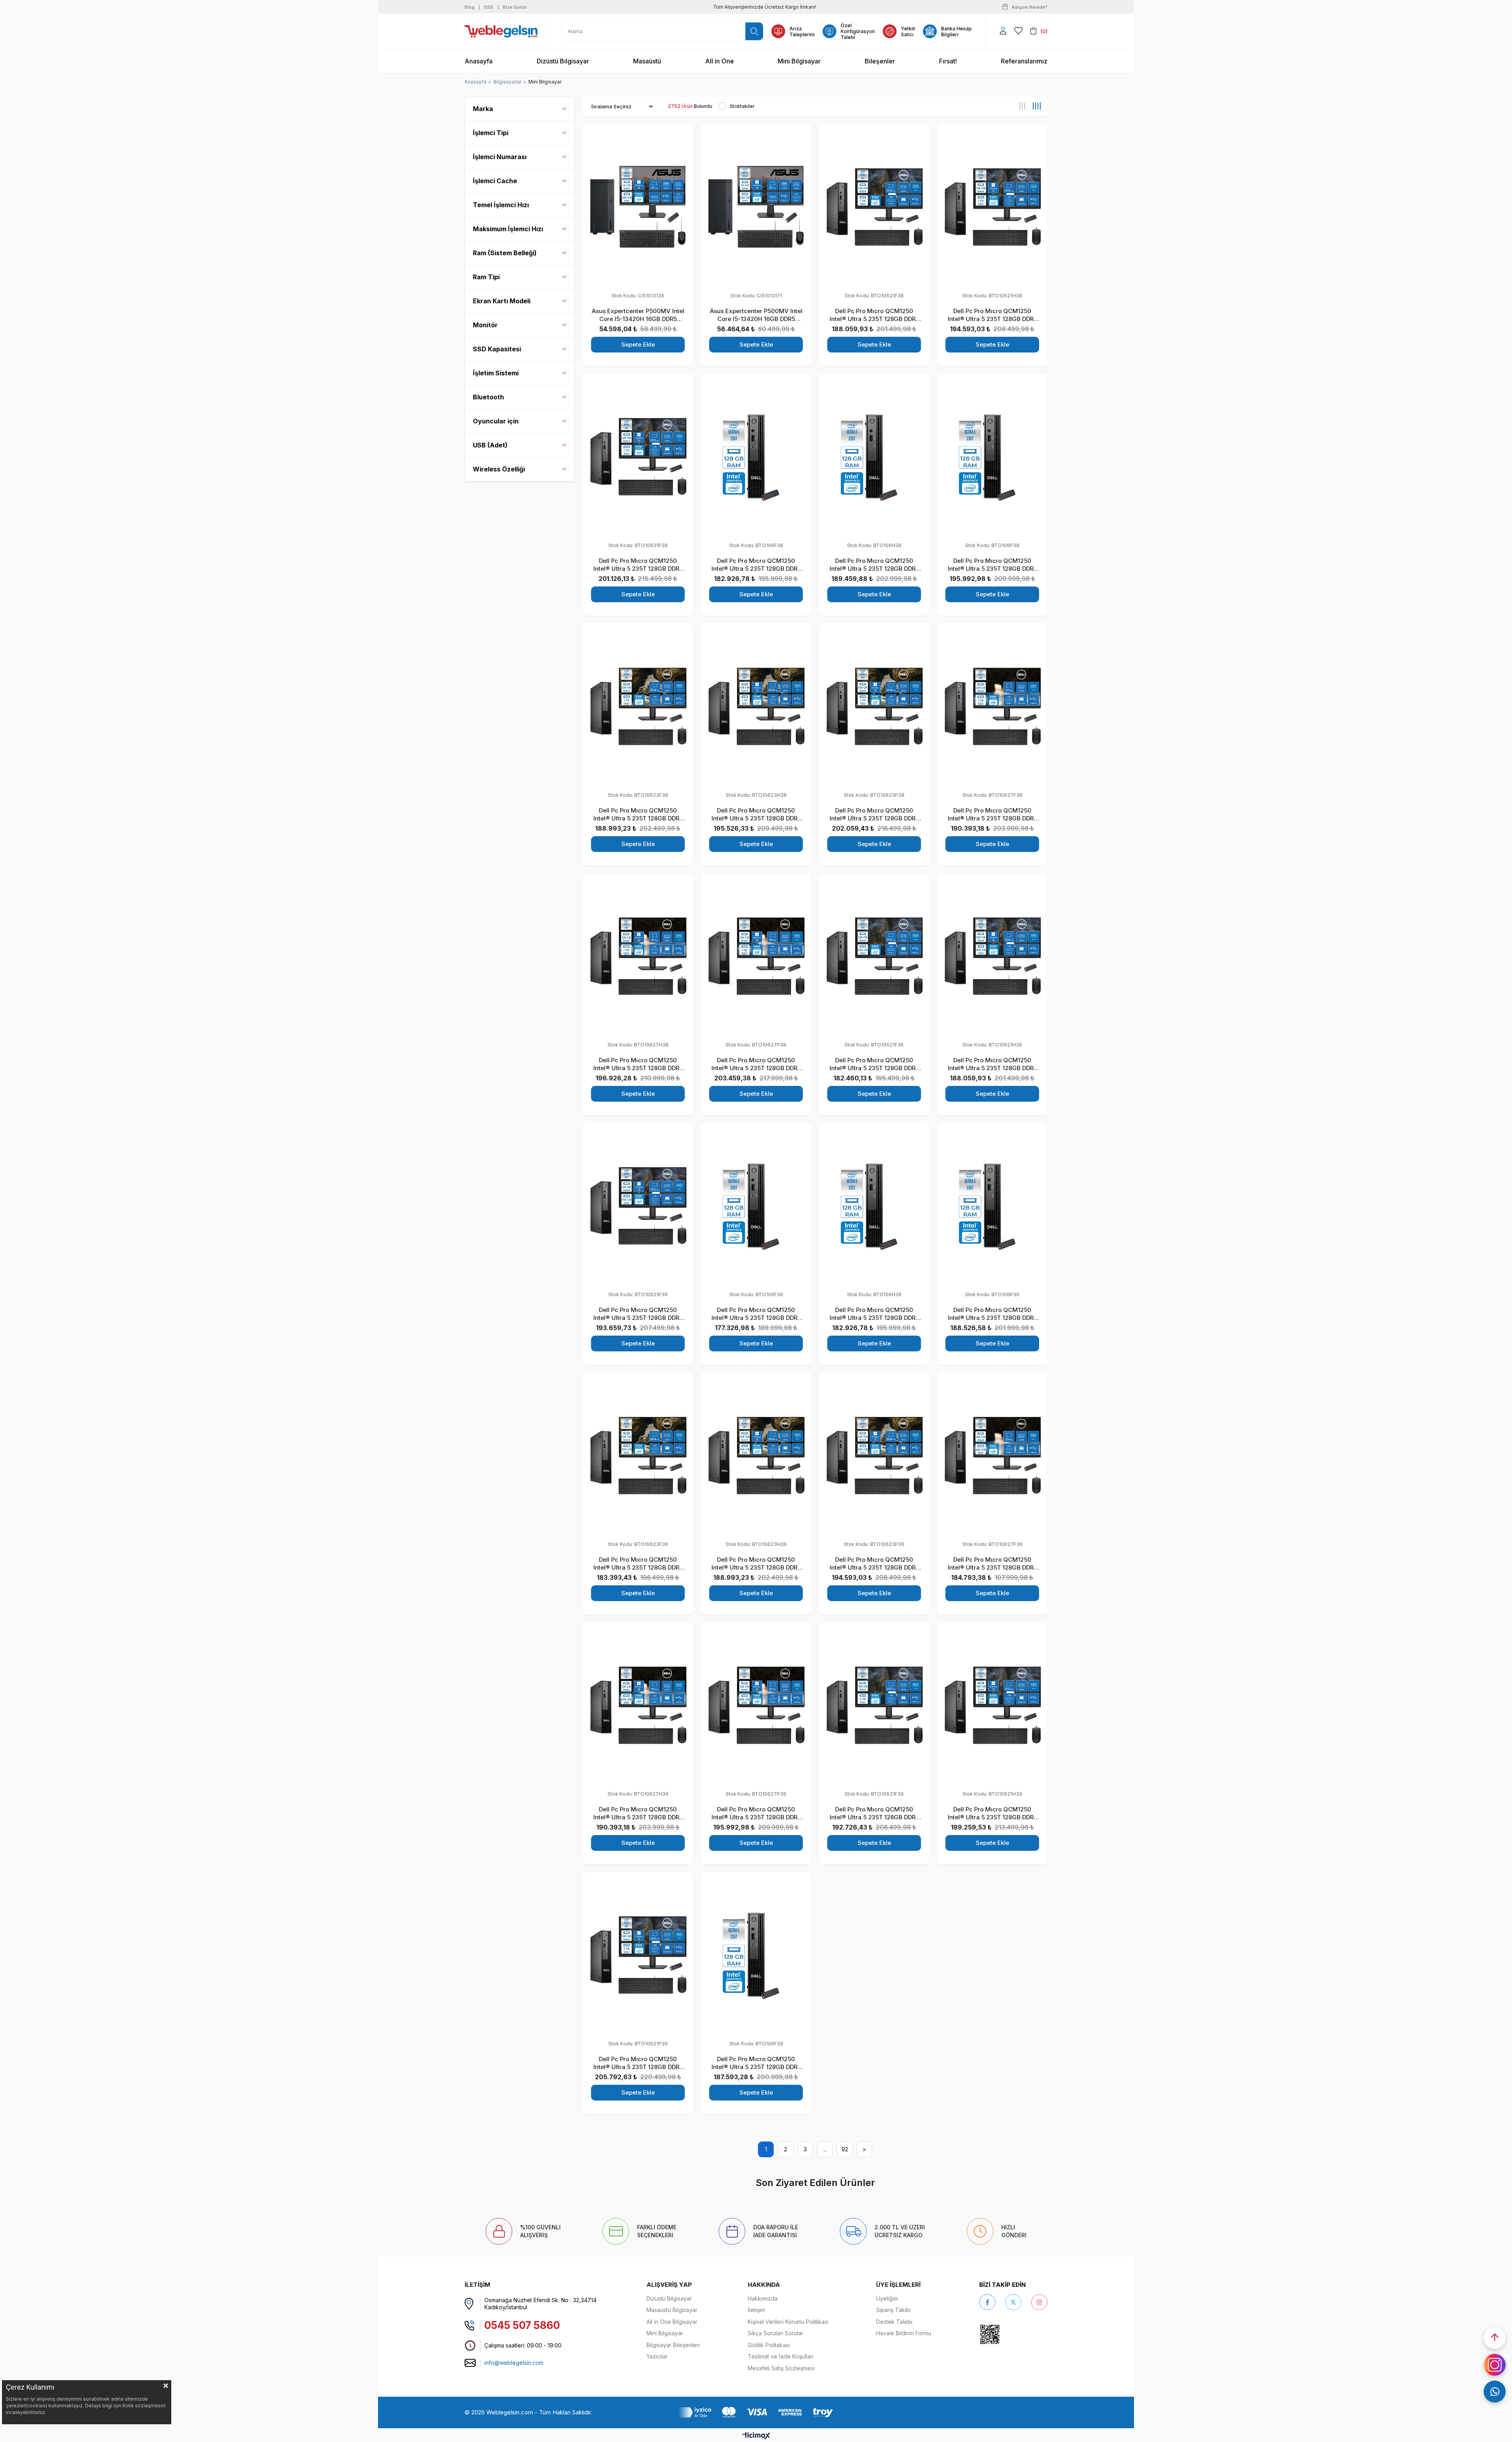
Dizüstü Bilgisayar (669, 2298)
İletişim (756, 2310)
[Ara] (754, 31)
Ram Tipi (486, 277)
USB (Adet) (490, 445)
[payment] (756, 2412)
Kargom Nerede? (1030, 7)
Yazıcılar (657, 2356)
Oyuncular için (496, 421)
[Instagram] (1039, 2302)
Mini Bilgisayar (665, 2333)
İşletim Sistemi (496, 373)
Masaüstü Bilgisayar (672, 2310)
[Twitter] (1013, 2302)
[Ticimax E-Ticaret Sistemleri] (756, 2436)
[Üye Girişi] (1003, 31)
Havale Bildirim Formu (904, 2333)
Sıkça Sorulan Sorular (775, 2333)
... (825, 2149)
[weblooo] (1012, 2334)
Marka (483, 109)
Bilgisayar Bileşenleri (673, 2345)
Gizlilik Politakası (769, 2345)
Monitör (485, 325)
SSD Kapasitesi (497, 349)
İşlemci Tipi (491, 133)
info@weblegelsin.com (514, 2363)
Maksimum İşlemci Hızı (508, 229)
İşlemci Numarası (500, 157)
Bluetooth (488, 397)
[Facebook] (987, 2302)
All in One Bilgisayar (672, 2322)
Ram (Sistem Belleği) (505, 253)
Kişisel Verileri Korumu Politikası (788, 2322)
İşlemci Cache (495, 181)
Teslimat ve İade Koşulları (781, 2356)
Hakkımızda (763, 2298)
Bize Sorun (515, 7)
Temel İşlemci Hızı (501, 205)
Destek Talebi (894, 2322)
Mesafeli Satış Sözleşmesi (781, 2368)
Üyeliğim (887, 2298)
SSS (489, 7)
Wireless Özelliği (499, 469)
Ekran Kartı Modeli (502, 301)
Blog (470, 7)
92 (845, 2149)
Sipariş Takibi (893, 2310)
